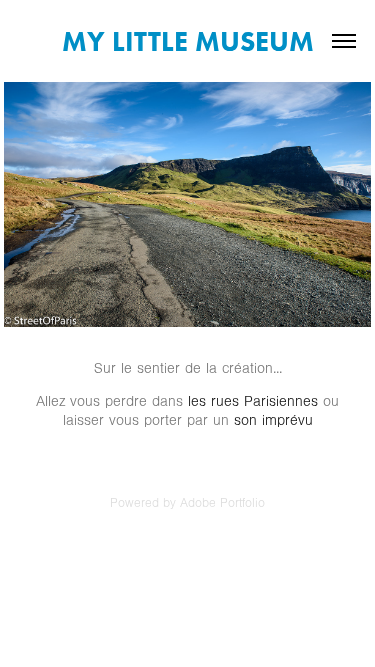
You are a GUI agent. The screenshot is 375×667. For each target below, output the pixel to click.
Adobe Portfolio (222, 503)
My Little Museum (188, 41)
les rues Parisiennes (255, 401)
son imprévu (273, 420)
